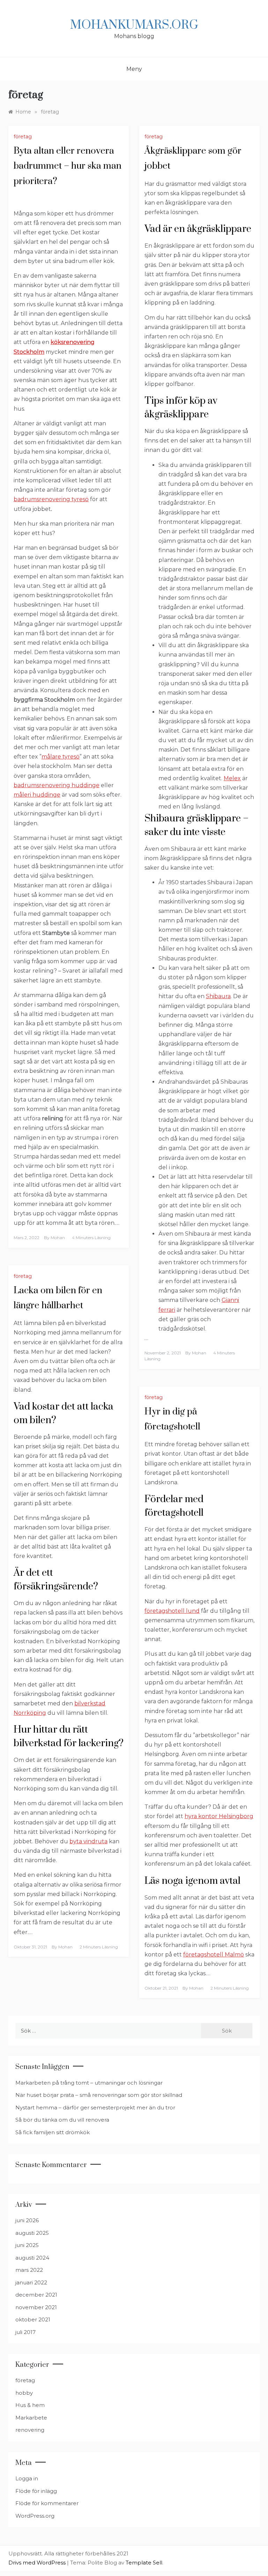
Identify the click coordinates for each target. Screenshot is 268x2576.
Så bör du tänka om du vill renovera (62, 2120)
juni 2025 (27, 2245)
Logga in (27, 2478)
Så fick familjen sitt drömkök (53, 2132)
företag (23, 137)
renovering (30, 2430)
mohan (58, 1238)
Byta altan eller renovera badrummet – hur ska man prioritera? (68, 166)
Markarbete (31, 2418)
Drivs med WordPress (38, 2563)
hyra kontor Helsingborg (219, 1816)
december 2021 (36, 2295)
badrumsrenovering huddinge (57, 785)
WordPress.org (35, 2516)
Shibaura (218, 996)
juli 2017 (25, 2332)
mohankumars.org (134, 25)
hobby (24, 2393)
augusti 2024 (32, 2258)
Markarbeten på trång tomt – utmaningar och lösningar (89, 2083)
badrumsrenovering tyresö (51, 499)
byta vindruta (88, 1841)
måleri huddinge (37, 795)
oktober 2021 (33, 2319)
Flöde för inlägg (36, 2491)
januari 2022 (31, 2282)
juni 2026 (27, 2220)
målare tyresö (61, 757)
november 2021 (36, 2307)
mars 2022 (29, 2270)
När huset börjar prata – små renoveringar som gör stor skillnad (99, 2095)
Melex (232, 778)
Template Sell (144, 2563)
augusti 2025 (32, 2233)
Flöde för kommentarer (47, 2503)
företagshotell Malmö (214, 1955)
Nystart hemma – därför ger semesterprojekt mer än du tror (95, 2107)
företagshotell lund (172, 1611)
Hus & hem (30, 2405)
